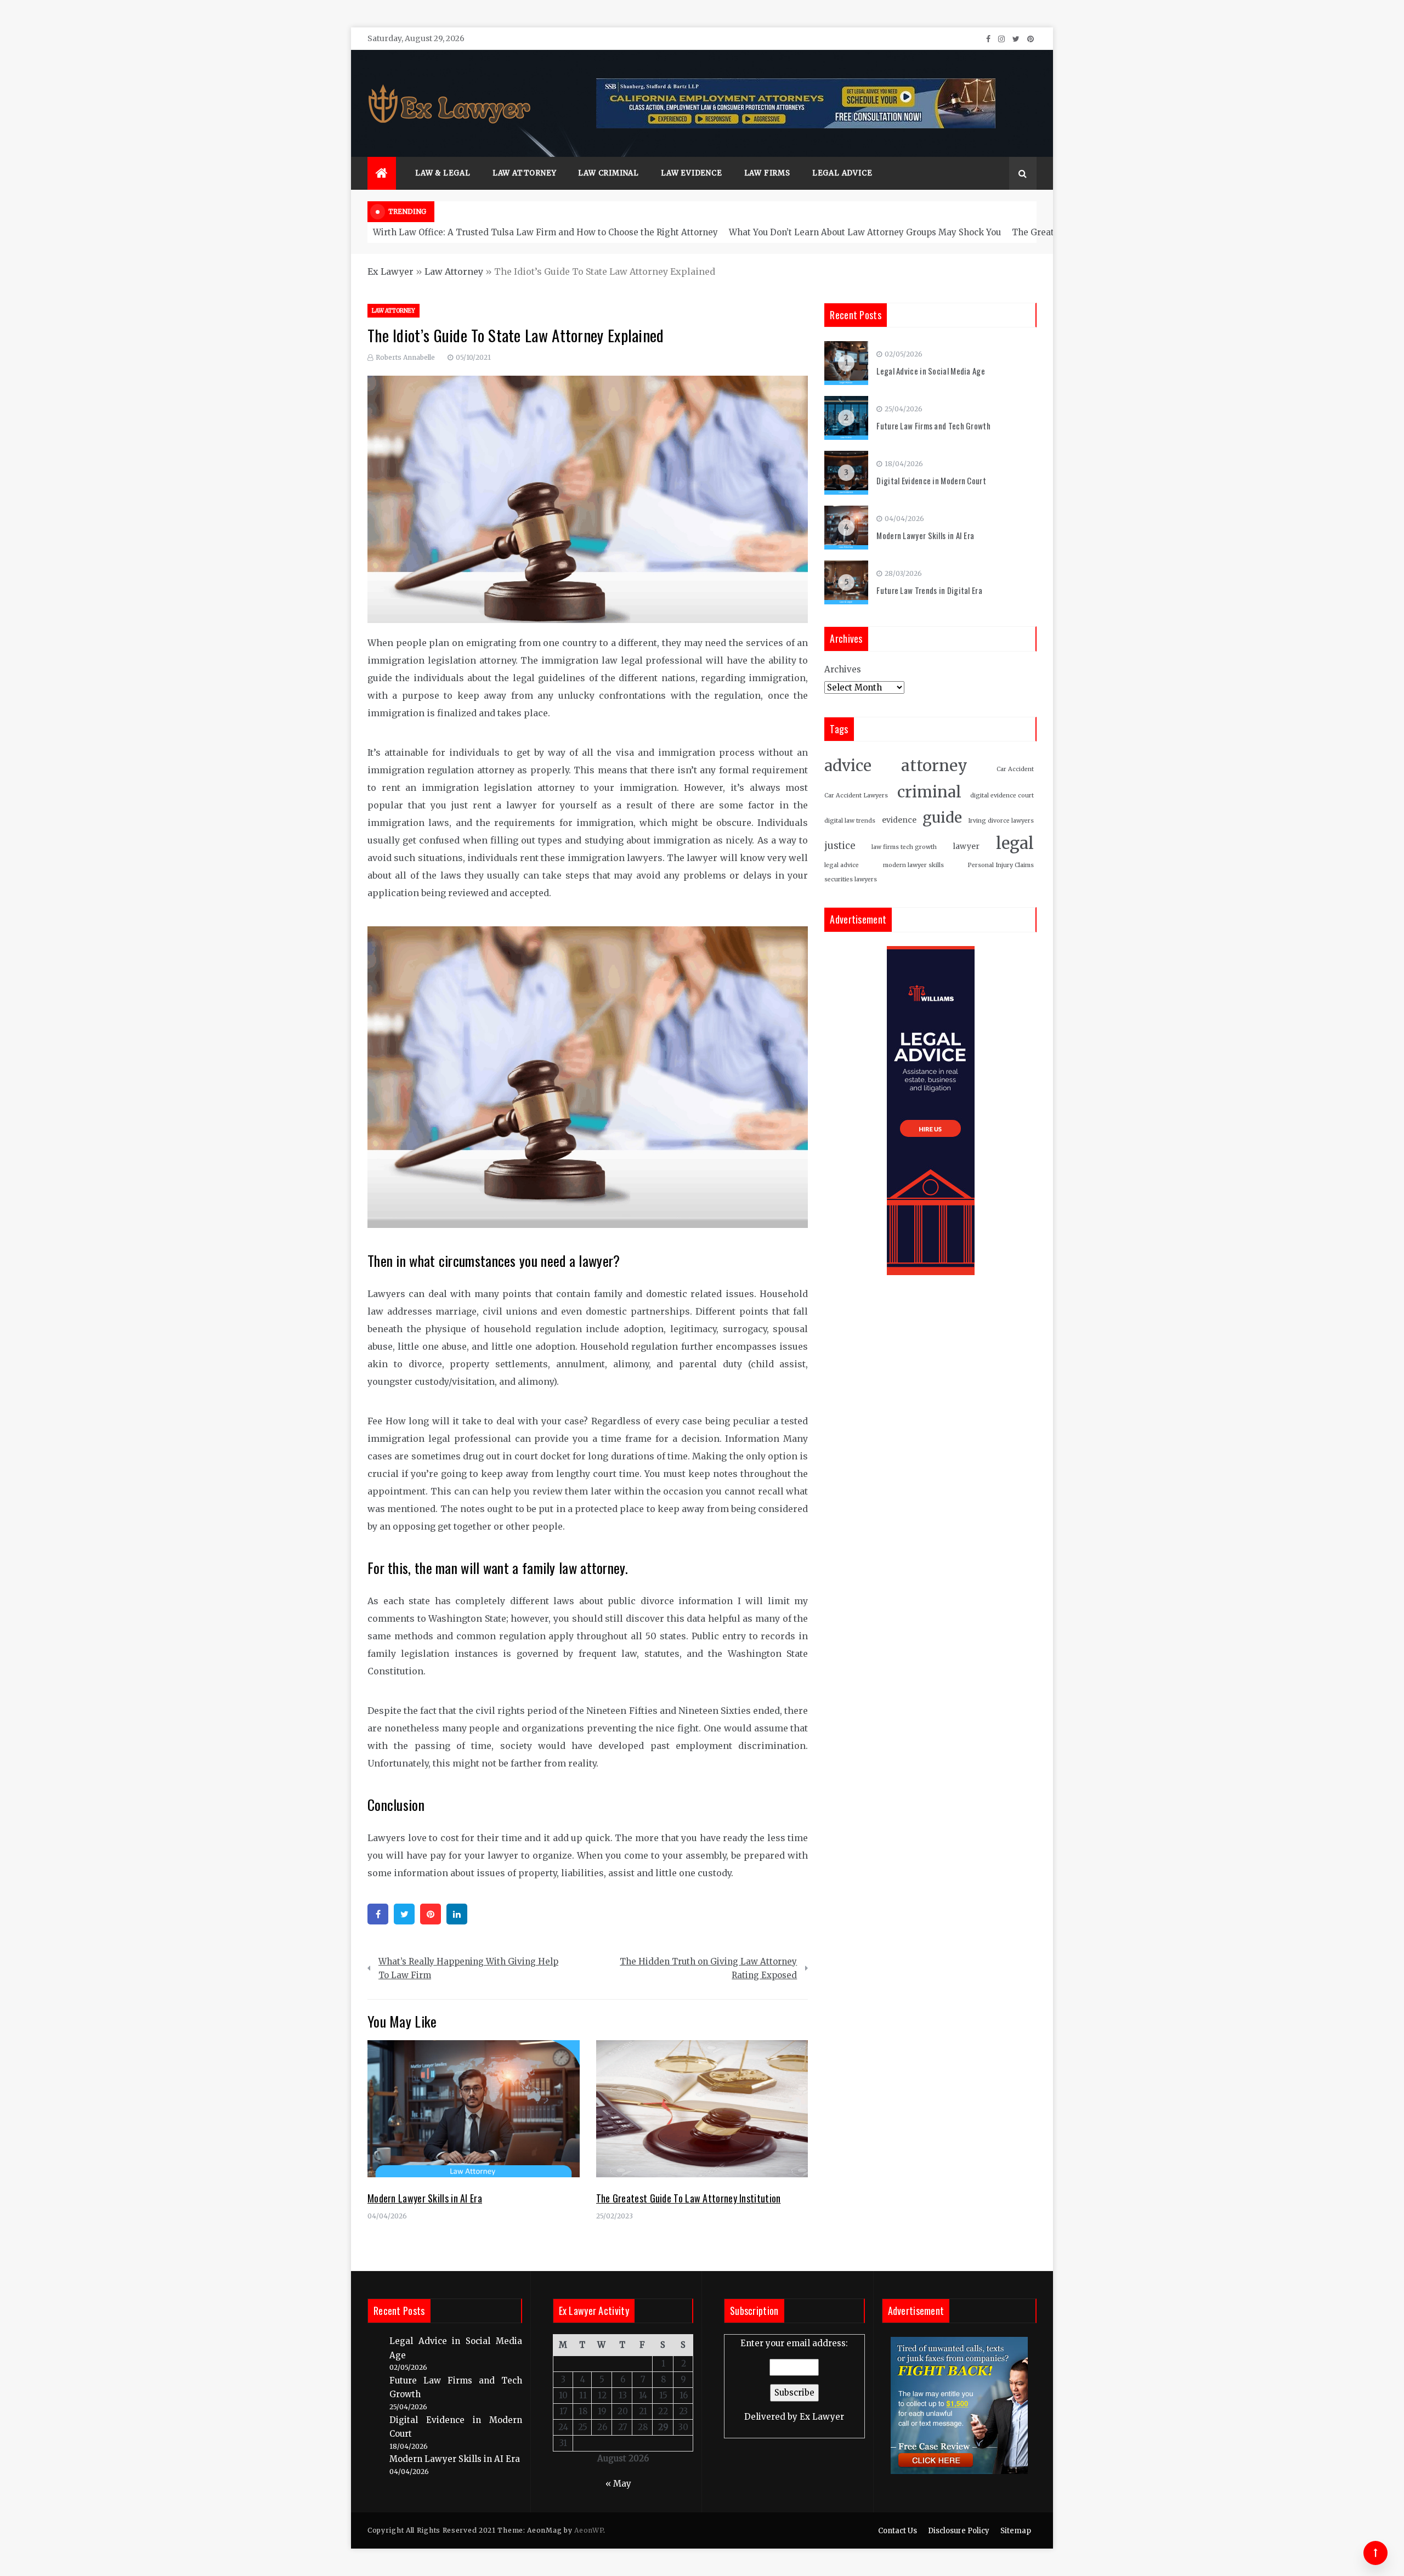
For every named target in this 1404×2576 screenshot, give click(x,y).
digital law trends (850, 821)
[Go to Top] (1375, 2553)
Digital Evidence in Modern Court (931, 480)
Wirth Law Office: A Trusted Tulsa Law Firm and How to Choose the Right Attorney (545, 232)
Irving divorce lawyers (1001, 821)
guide (942, 817)
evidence (899, 820)
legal (1015, 843)
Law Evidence (692, 173)
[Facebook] (378, 1914)
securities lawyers (851, 879)
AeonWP (589, 2530)
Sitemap (1016, 2531)
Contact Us (898, 2531)
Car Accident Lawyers (856, 796)
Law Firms (767, 173)
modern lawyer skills (913, 865)
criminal (929, 792)
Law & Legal (443, 173)
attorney (934, 766)
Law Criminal (608, 173)
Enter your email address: (794, 2380)
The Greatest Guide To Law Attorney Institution (689, 2198)
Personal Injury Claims (1001, 865)
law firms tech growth (904, 847)
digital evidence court (1002, 796)
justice (840, 846)
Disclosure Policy (959, 2531)
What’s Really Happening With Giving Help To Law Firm (468, 1969)
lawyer (966, 847)
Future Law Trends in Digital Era (929, 590)
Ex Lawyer (390, 271)
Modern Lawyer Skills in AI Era (425, 2198)
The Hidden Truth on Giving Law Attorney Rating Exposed (708, 1969)
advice (848, 766)
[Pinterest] (431, 1914)
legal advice (842, 865)
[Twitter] (404, 1914)
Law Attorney (525, 173)
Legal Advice (842, 173)
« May (618, 2484)
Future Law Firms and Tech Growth (933, 426)
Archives (843, 669)
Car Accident (1015, 769)
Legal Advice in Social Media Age (931, 371)
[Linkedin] (457, 1914)
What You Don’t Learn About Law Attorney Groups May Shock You (865, 232)
